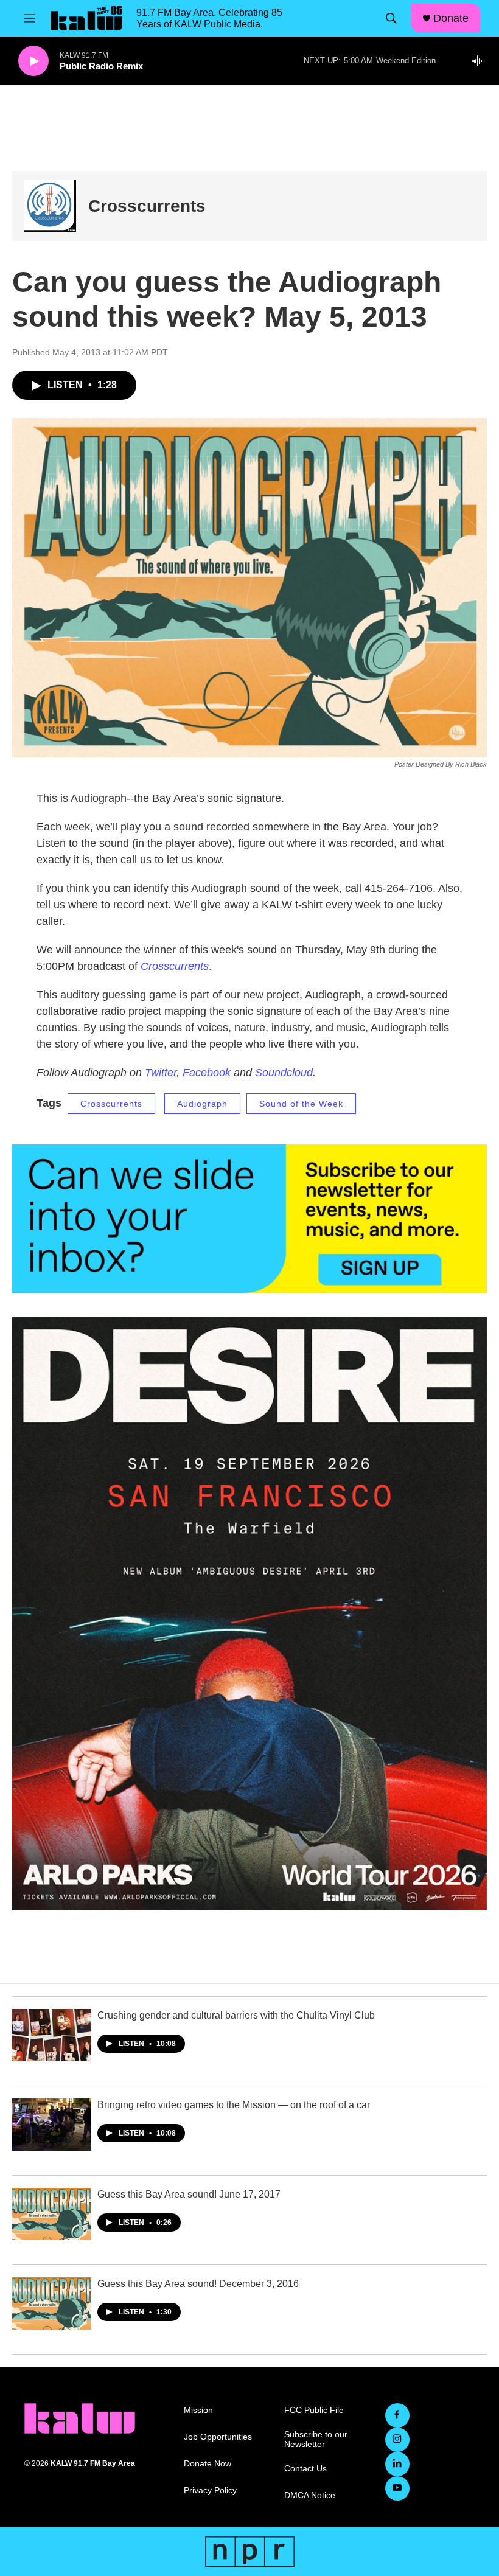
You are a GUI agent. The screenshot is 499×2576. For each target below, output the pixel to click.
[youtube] (397, 2488)
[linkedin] (397, 2464)
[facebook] (397, 2415)
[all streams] (481, 61)
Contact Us (305, 2469)
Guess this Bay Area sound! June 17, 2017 (189, 2194)
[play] (33, 61)
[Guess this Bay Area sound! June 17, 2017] (52, 2214)
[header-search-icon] (391, 18)
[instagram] (397, 2440)
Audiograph (202, 1104)
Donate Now (208, 2464)
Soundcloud (284, 1073)
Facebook (208, 1073)
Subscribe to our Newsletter (316, 2439)
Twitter (161, 1073)
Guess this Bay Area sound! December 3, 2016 (198, 2284)
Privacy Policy (210, 2491)
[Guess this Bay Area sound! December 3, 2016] (52, 2303)
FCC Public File (314, 2410)
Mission (198, 2410)
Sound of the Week (301, 1104)
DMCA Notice (310, 2495)
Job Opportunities (218, 2437)
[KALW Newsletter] (249, 1219)
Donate (451, 18)
